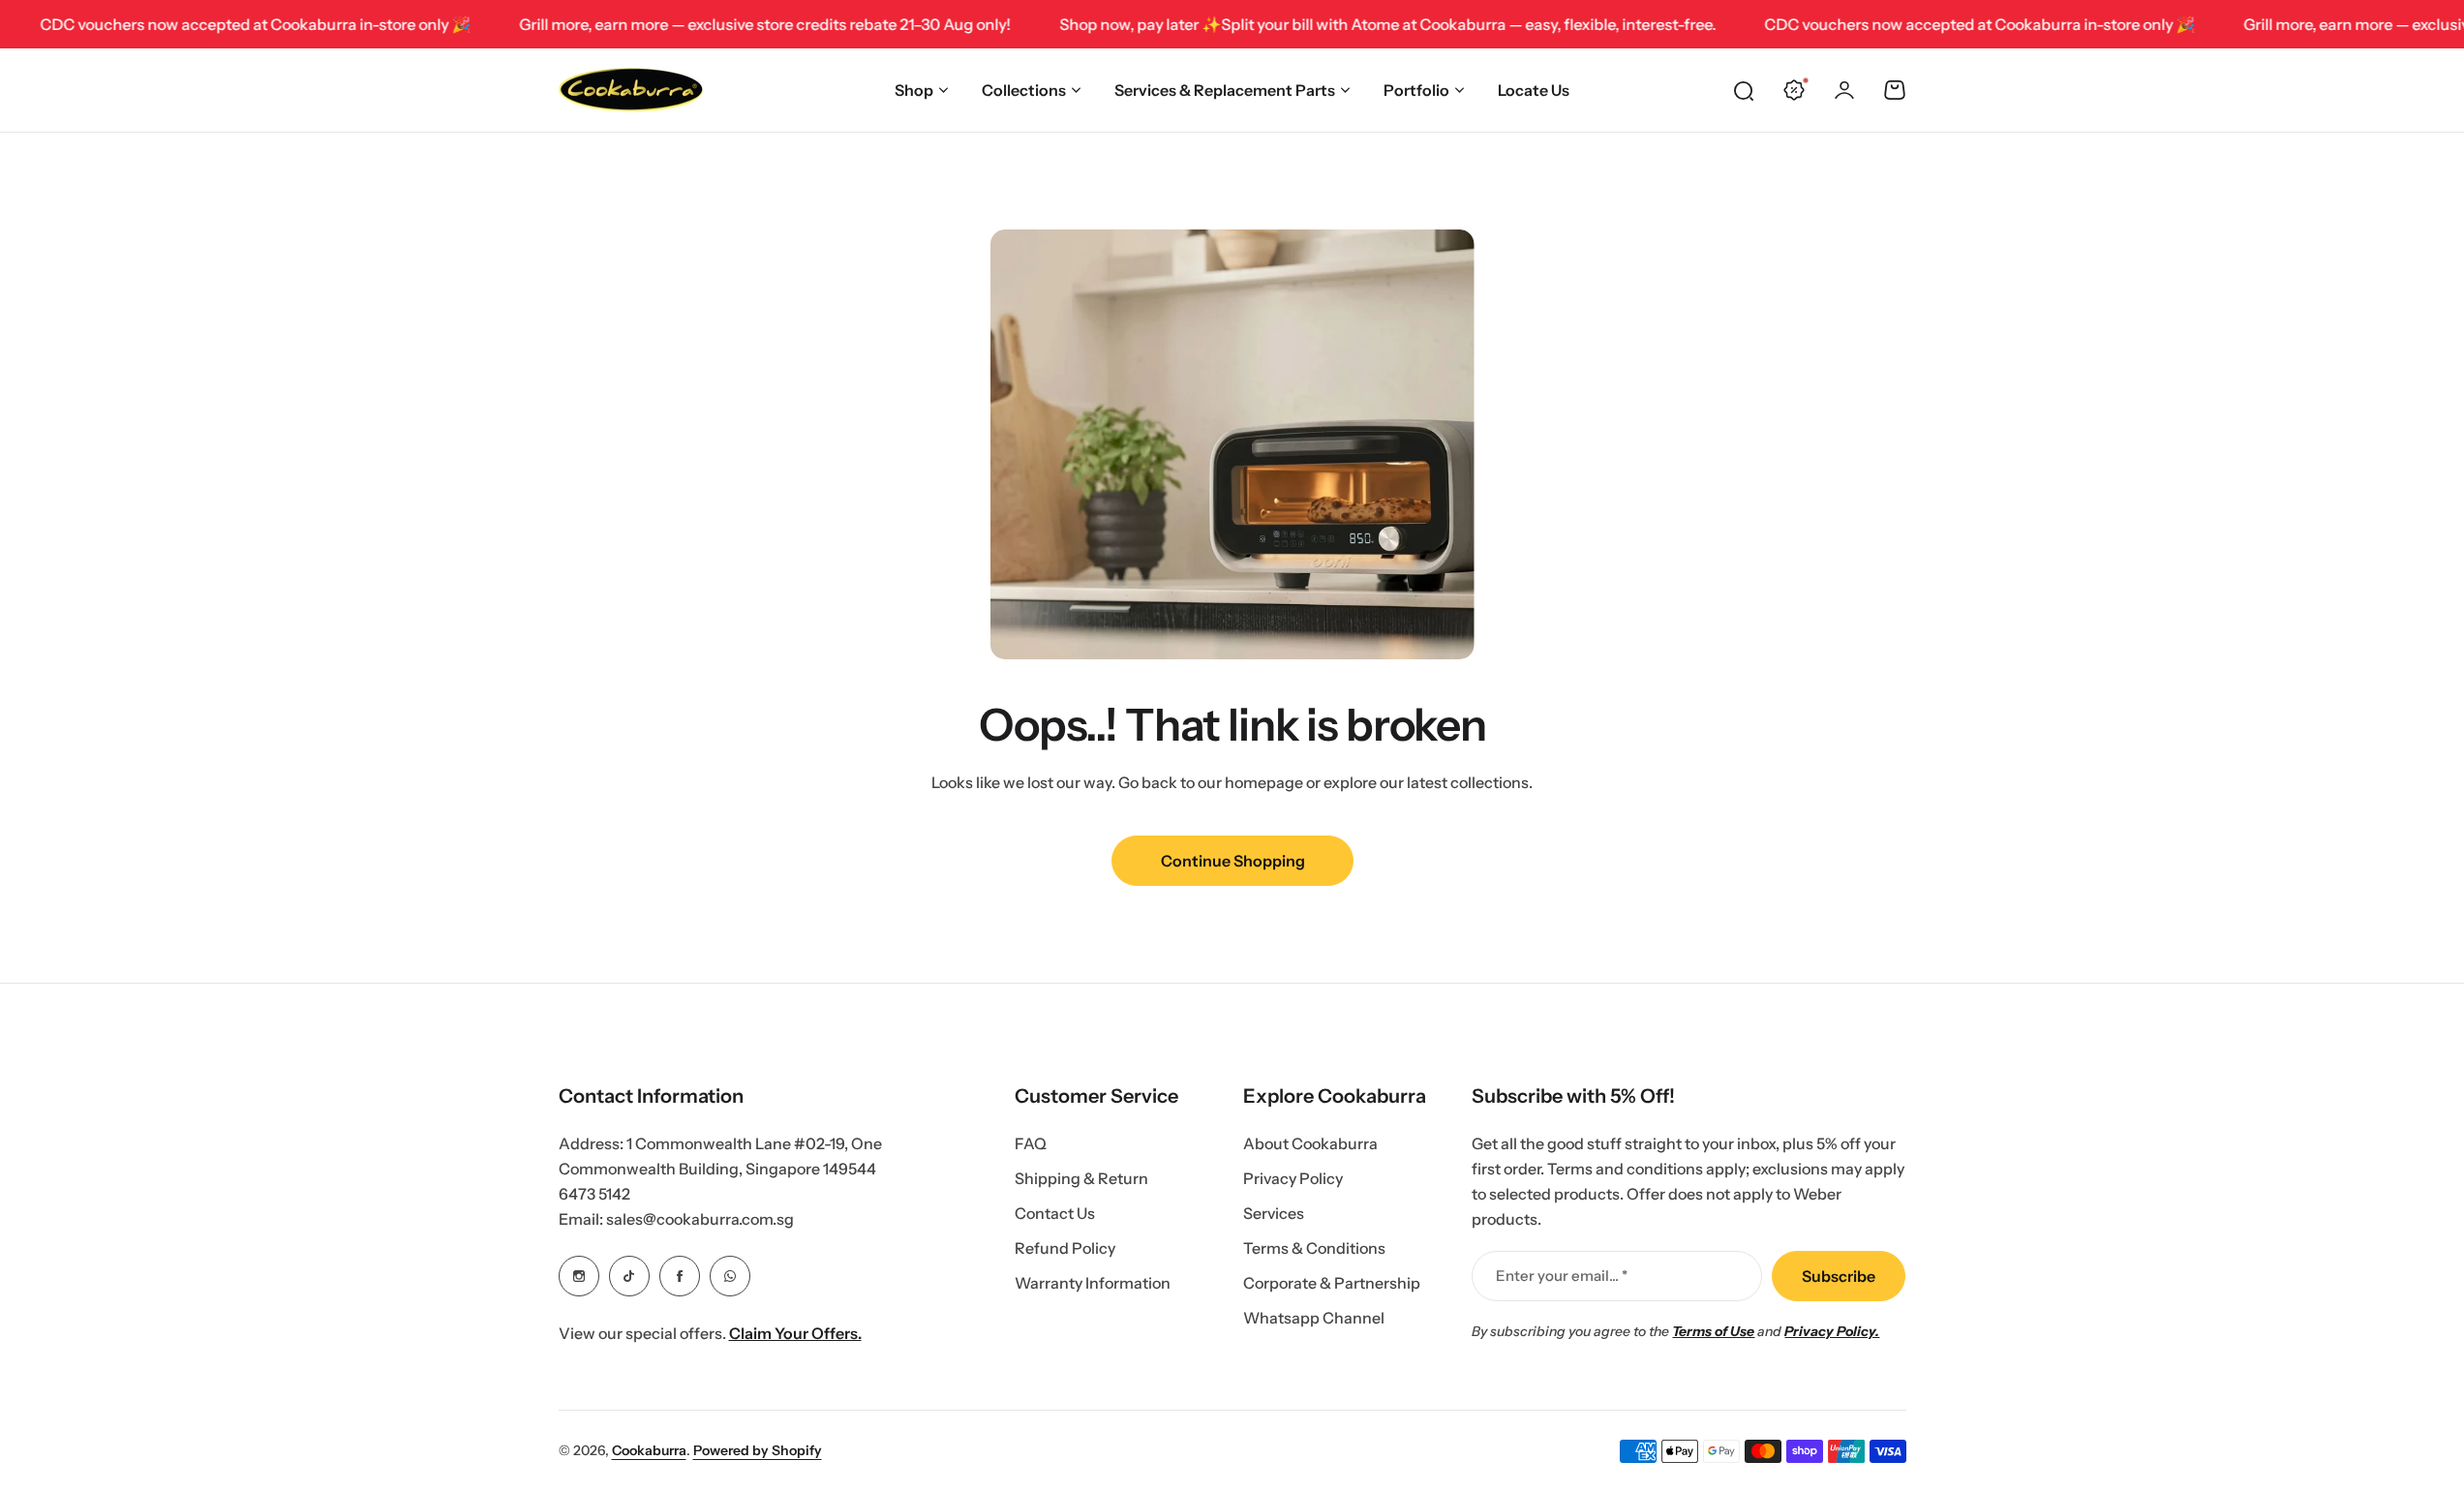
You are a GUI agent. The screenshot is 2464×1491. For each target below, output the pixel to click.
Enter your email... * (1562, 1276)
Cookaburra (649, 1450)
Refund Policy (1065, 1248)
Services (1274, 1213)
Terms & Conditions (1314, 1248)
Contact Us (1055, 1213)
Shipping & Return (1081, 1178)
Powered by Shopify (758, 1450)
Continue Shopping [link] (1232, 861)
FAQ (1031, 1143)
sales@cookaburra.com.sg (700, 1219)
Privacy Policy (1293, 1178)
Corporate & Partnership (1332, 1283)
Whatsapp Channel (1314, 1318)
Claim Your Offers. (795, 1333)
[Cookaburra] (631, 90)
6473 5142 (594, 1194)
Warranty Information (1093, 1283)
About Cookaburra (1310, 1143)
